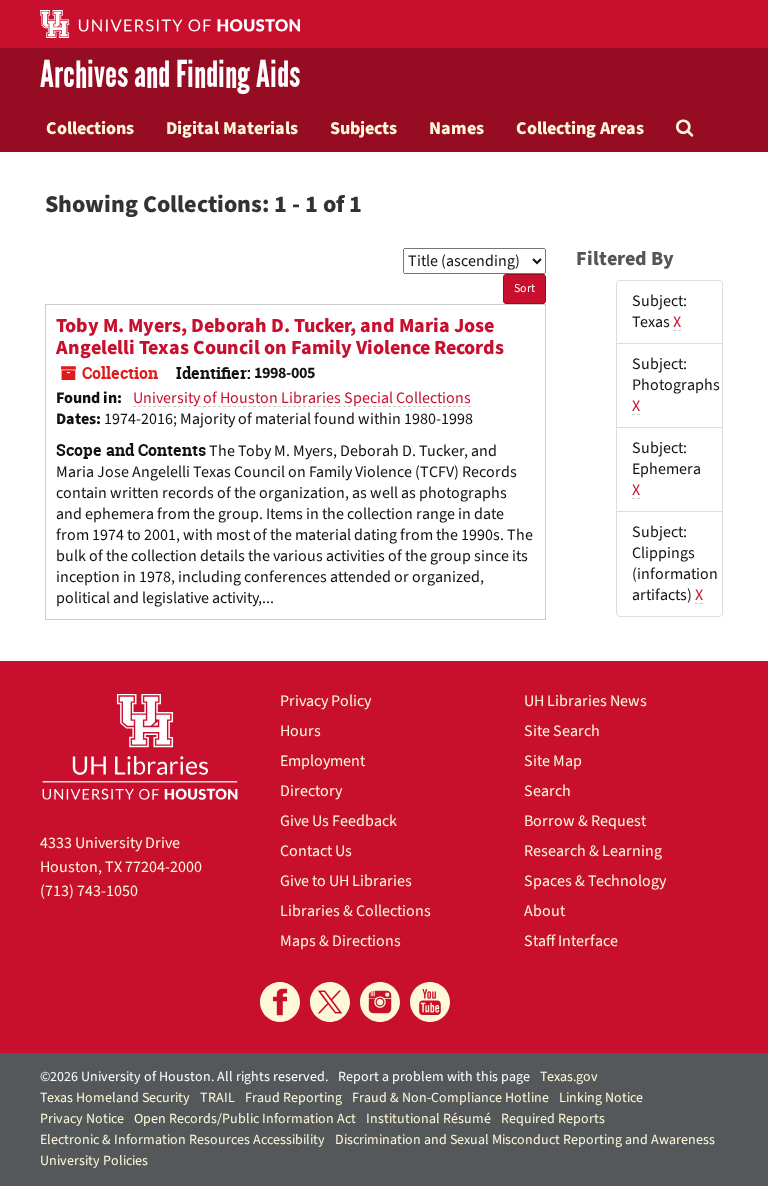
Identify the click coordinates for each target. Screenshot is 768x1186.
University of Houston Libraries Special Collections (302, 398)
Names (456, 128)
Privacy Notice (82, 1119)
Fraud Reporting (293, 1098)
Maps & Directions (340, 941)
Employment (322, 761)
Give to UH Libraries (346, 881)
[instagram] (380, 1002)
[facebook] (280, 1002)
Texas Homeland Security (115, 1098)
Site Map (553, 761)
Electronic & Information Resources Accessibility (182, 1140)
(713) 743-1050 (89, 891)
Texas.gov (569, 1077)
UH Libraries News (585, 701)
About (544, 911)
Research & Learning (593, 851)
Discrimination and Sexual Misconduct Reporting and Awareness (525, 1140)
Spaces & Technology (595, 881)
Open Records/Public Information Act (245, 1119)
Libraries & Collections (355, 911)
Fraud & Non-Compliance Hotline (450, 1098)
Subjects (363, 128)
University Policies (94, 1161)
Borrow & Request (585, 821)
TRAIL (217, 1098)
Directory (311, 791)
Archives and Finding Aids (170, 76)
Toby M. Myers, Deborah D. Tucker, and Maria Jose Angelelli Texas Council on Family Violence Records (280, 337)
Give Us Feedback (338, 821)
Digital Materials (232, 128)
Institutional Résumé (428, 1119)
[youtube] (430, 1002)
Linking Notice (601, 1098)
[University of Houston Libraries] (140, 746)
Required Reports (553, 1119)
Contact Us (316, 851)
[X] (330, 1002)
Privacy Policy (325, 701)
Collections (90, 128)
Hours (300, 731)
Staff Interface (571, 941)
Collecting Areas (580, 128)
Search (547, 791)
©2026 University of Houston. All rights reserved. (184, 1077)
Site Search (562, 731)
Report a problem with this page (434, 1077)
